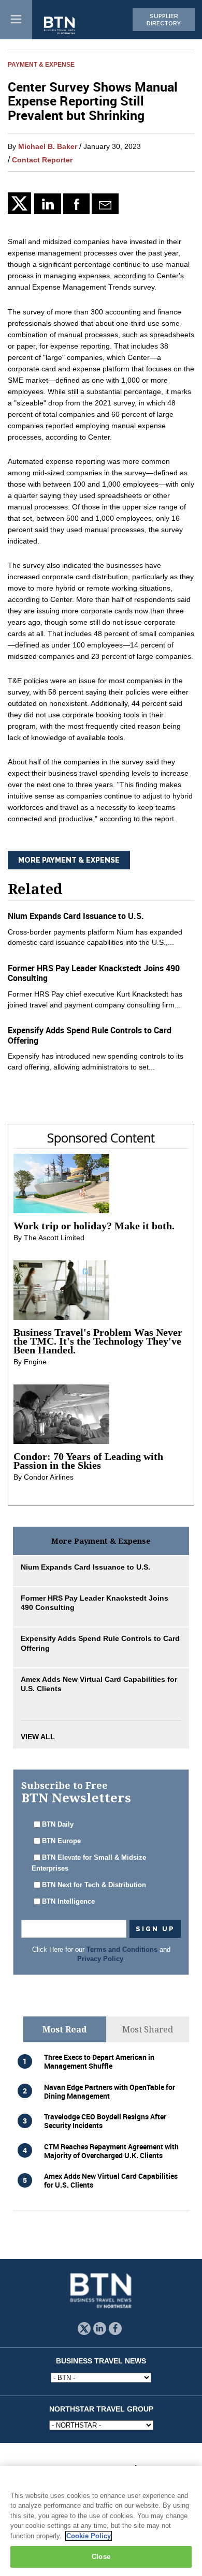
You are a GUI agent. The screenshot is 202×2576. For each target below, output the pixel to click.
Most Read (65, 2029)
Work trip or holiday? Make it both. (94, 1226)
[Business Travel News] (60, 26)
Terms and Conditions (122, 1950)
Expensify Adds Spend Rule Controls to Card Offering (90, 1035)
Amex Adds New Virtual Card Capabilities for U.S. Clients (111, 2180)
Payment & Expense (41, 64)
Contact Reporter (42, 160)
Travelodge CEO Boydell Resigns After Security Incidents (105, 2121)
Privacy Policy (100, 1959)
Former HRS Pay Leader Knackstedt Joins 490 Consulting (94, 973)
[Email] (105, 204)
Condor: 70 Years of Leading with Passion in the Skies (88, 1461)
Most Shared (148, 2029)
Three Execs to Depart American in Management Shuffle (99, 2061)
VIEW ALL (38, 1737)
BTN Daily (58, 1825)
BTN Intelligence (68, 1902)
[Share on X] (21, 203)
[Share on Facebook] (76, 204)
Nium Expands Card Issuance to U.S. (76, 916)
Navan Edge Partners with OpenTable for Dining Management (110, 2091)
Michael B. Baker (48, 146)
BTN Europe (61, 1841)
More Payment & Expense (69, 860)
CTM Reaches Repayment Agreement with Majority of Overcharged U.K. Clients (111, 2151)
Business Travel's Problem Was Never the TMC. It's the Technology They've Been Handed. (98, 1341)
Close (101, 2557)
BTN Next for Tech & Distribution (94, 1885)
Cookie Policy (89, 2536)
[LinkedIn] (47, 204)
